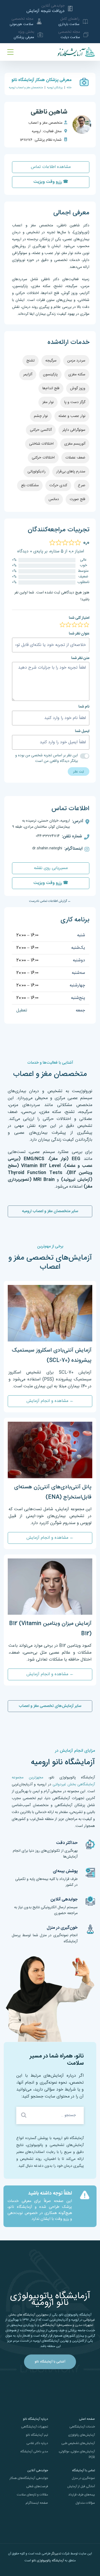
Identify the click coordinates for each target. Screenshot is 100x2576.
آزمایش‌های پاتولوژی (82, 2435)
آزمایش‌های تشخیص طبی (78, 2443)
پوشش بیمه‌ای (65, 1871)
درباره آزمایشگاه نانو (35, 2419)
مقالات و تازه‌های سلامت (32, 2495)
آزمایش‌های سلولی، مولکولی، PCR (77, 2454)
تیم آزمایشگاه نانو (37, 2435)
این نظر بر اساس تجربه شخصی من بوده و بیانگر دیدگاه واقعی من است (46, 758)
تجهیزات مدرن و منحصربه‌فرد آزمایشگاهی (66, 2325)
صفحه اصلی (87, 2419)
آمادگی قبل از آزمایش (81, 2486)
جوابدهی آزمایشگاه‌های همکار (29, 2478)
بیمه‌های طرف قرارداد (82, 2495)
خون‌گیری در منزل (62, 1928)
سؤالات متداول (85, 2503)
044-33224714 (48, 836)
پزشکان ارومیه (55, 88)
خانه (69, 88)
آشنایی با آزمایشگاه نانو (50, 2362)
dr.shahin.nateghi (47, 848)
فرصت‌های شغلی (37, 2486)
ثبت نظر (79, 771)
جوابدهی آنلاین (64, 1900)
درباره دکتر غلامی (37, 2443)
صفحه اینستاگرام (37, 2503)
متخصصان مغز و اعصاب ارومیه (26, 88)
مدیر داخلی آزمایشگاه (34, 2452)
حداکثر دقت (67, 1843)
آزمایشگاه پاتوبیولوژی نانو (48, 2561)
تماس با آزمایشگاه (83, 2470)
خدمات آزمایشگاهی (82, 2427)
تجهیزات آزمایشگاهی (35, 2427)
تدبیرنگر (56, 2554)
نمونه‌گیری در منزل (83, 2478)
